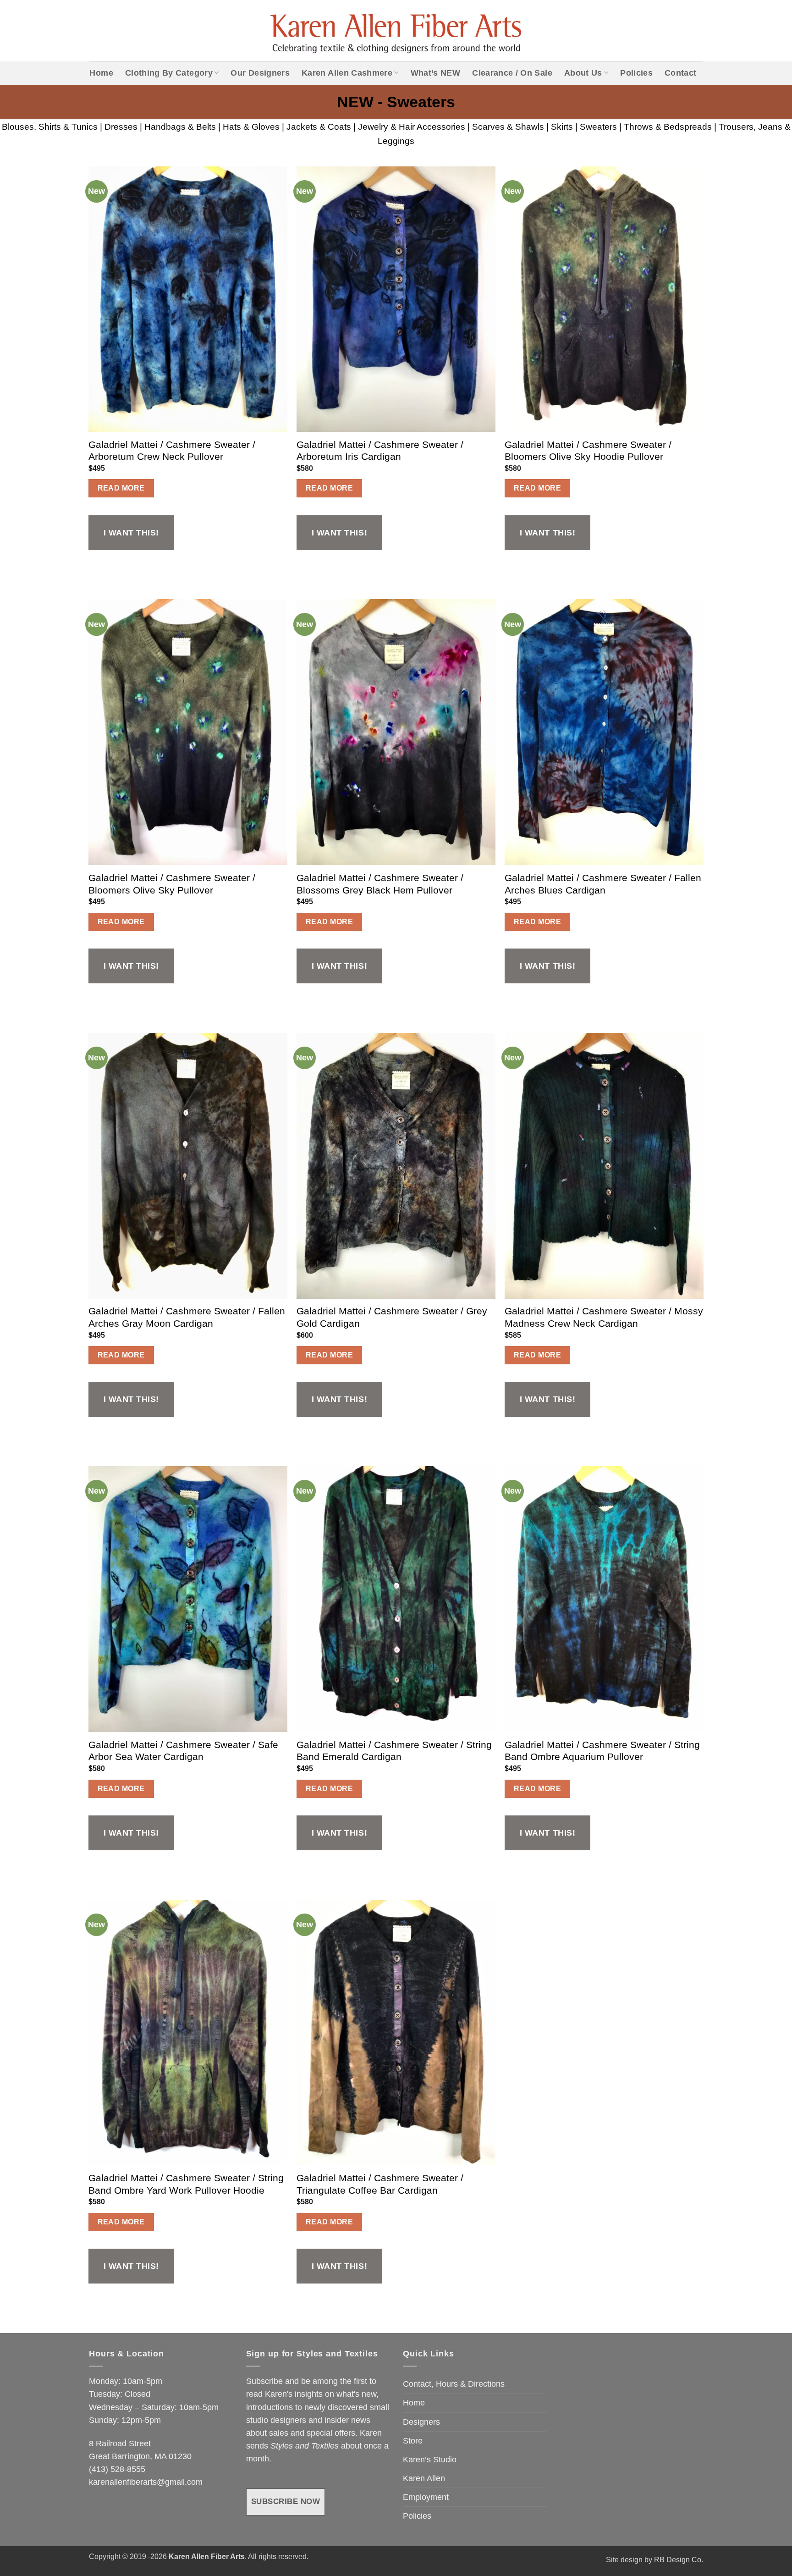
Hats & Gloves (251, 127)
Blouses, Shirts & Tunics (50, 127)
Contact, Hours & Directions (454, 2384)
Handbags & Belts (180, 127)
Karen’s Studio (430, 2460)
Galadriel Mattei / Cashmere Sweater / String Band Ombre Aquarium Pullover (602, 1751)
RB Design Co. (679, 2560)
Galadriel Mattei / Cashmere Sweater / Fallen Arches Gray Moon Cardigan (187, 1317)
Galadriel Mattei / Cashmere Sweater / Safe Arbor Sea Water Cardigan (183, 1751)
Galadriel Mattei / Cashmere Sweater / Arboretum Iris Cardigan (380, 451)
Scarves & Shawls (508, 127)
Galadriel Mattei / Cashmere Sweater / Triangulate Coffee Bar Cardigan (380, 2184)
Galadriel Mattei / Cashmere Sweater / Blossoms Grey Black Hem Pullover (380, 884)
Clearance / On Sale (512, 73)
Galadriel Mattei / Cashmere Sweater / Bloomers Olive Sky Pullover (172, 884)
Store (413, 2441)
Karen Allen (424, 2478)
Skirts (562, 127)
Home (101, 73)
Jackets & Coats (319, 127)
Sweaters (598, 127)
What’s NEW (436, 73)
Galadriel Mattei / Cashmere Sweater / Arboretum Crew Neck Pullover (172, 451)
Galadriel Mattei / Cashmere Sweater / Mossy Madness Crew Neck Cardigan (604, 1317)
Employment (426, 2497)
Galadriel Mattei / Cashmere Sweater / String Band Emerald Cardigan (394, 1751)
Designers (421, 2422)
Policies (636, 73)
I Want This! (131, 533)
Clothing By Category (169, 73)
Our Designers (260, 73)
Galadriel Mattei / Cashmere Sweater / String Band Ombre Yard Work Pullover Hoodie (186, 2184)
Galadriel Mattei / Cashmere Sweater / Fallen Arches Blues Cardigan (603, 884)
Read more (121, 488)
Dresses (121, 127)
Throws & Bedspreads (668, 127)
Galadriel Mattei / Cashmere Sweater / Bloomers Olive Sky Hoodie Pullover (588, 451)
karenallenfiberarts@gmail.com (146, 2482)
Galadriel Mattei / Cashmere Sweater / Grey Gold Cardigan (392, 1317)
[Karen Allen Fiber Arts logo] (396, 31)
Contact (680, 73)
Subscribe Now (286, 2502)
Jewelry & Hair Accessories (412, 127)
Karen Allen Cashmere (347, 73)
